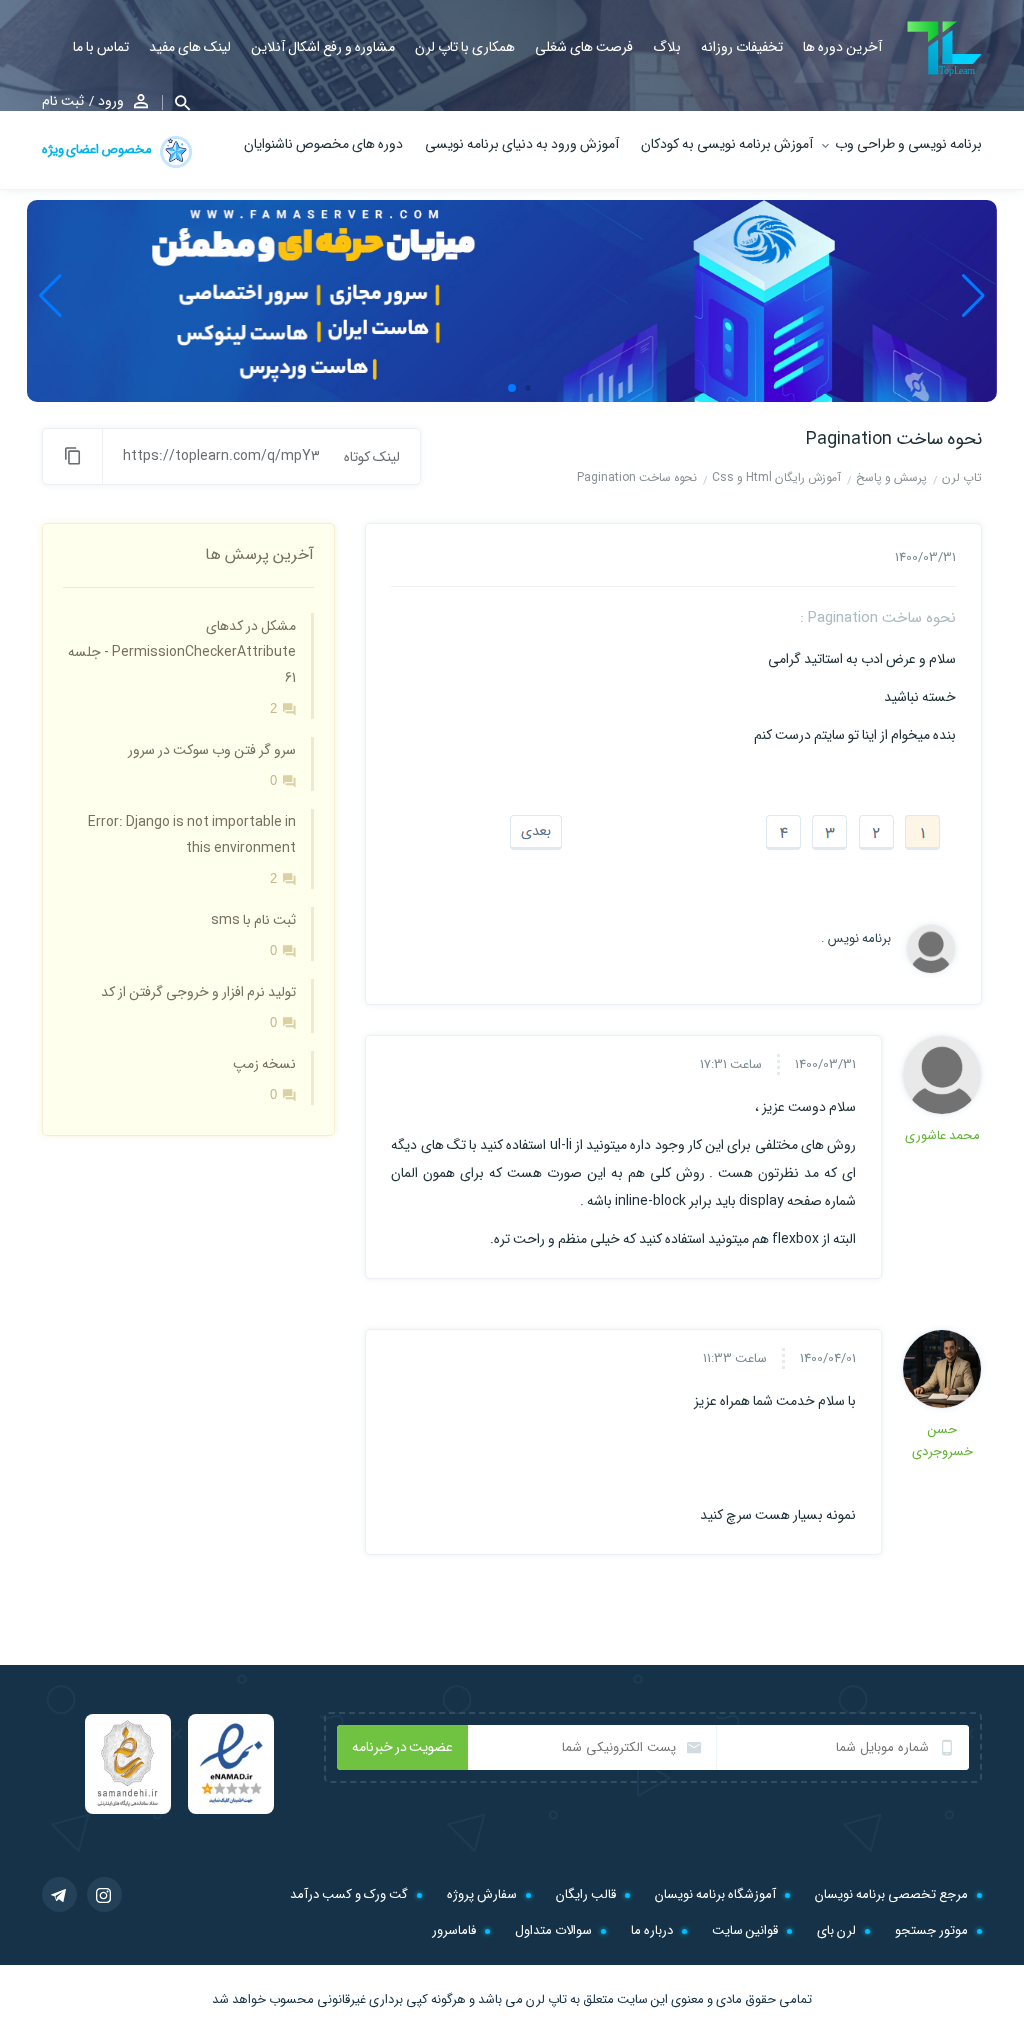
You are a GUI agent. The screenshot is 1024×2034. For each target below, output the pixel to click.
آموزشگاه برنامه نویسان (715, 1894)
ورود (111, 101)
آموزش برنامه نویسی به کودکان (727, 144)
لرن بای (836, 1930)
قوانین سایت (745, 1930)
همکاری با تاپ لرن (465, 47)
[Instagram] (104, 1894)
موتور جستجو (931, 1930)
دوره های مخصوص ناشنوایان (323, 144)
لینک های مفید (190, 47)
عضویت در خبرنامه (402, 1747)
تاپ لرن (546, 1999)
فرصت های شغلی (584, 47)
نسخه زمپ (264, 1064)
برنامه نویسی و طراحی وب (908, 144)
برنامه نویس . (856, 939)
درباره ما (652, 1930)
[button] (176, 102)
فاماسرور (454, 1930)
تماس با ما (101, 47)
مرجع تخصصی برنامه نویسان (891, 1894)
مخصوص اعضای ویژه (98, 149)
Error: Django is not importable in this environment (192, 835)
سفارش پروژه (482, 1894)
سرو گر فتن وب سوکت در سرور (212, 750)
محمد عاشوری (942, 1135)
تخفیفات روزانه (742, 47)
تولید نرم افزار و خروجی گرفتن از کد (198, 992)
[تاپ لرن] (944, 48)
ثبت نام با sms (253, 920)
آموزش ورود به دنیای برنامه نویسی (522, 144)
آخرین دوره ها (842, 47)
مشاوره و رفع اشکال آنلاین (323, 47)
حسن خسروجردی (942, 1440)
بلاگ (667, 47)
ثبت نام (63, 101)
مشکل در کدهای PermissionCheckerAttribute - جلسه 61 (182, 652)
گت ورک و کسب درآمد (349, 1894)
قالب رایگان (586, 1894)
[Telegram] (59, 1894)
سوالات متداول (553, 1930)
